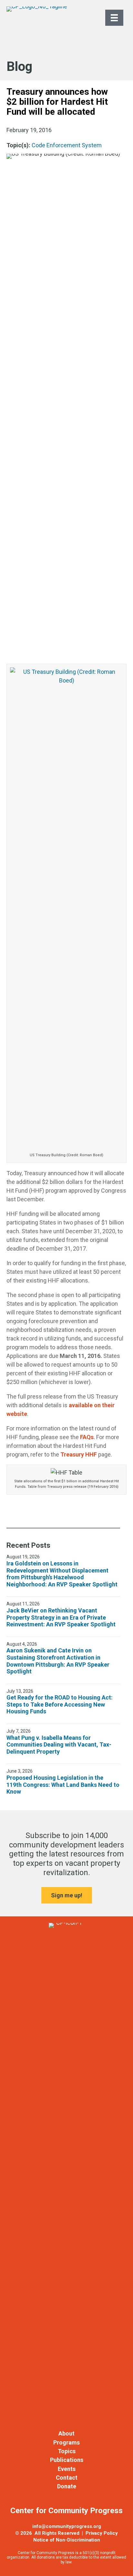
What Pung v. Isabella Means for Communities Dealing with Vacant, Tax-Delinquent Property (59, 1745)
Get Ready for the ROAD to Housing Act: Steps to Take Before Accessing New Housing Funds (60, 1704)
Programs (66, 2442)
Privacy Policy (102, 2533)
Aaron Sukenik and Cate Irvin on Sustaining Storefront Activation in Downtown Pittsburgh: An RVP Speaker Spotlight (58, 1661)
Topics (67, 2451)
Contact (67, 2478)
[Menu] (114, 18)
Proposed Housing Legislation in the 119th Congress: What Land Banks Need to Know (63, 1785)
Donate (67, 2486)
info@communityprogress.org (67, 2526)
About (66, 2433)
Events (67, 2469)
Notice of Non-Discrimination (67, 2540)
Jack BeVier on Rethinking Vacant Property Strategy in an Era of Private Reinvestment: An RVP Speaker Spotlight (61, 1617)
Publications (67, 2460)
